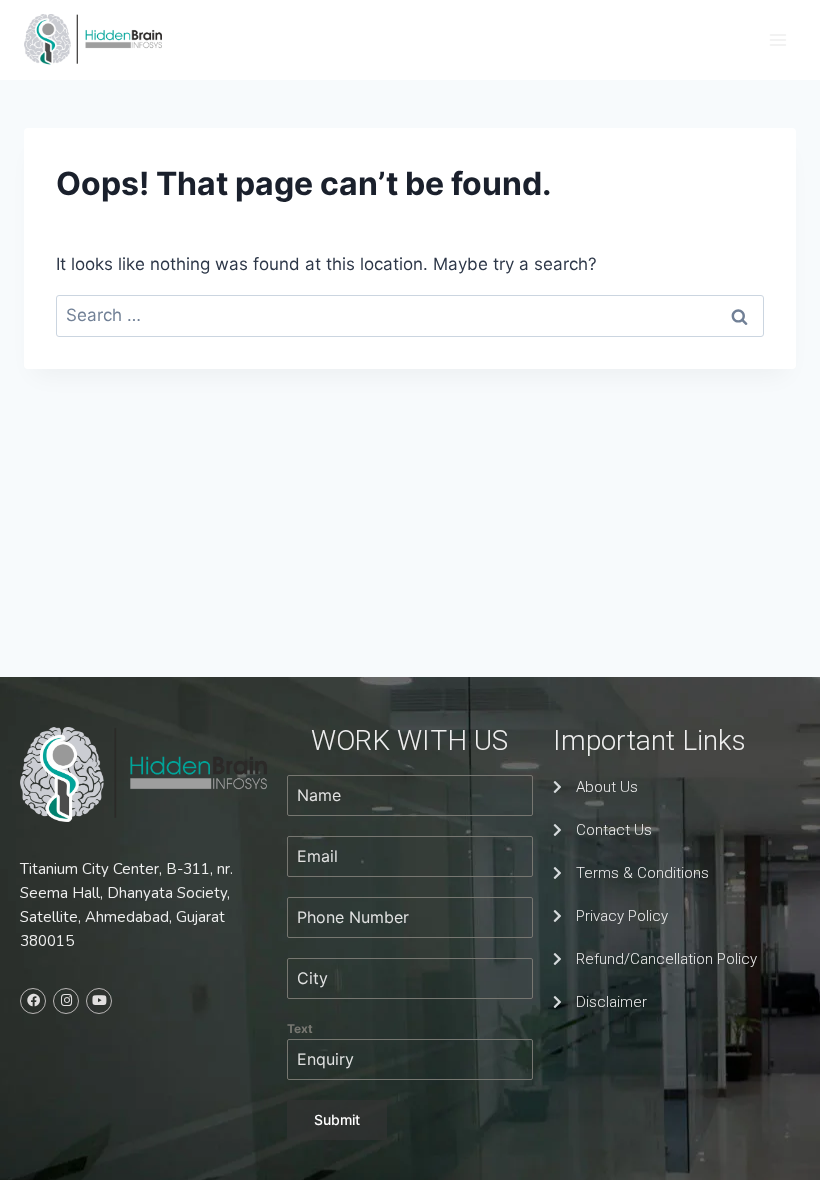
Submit (337, 1119)
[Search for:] (410, 315)
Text (300, 1028)
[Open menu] (777, 39)
